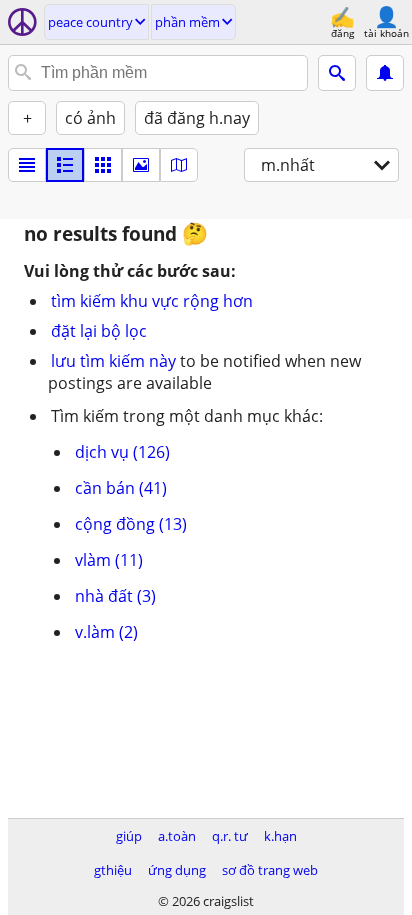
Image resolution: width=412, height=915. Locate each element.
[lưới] (103, 165)
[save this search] (385, 73)
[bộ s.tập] (141, 165)
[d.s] (27, 165)
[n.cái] (65, 165)
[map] (179, 165)
